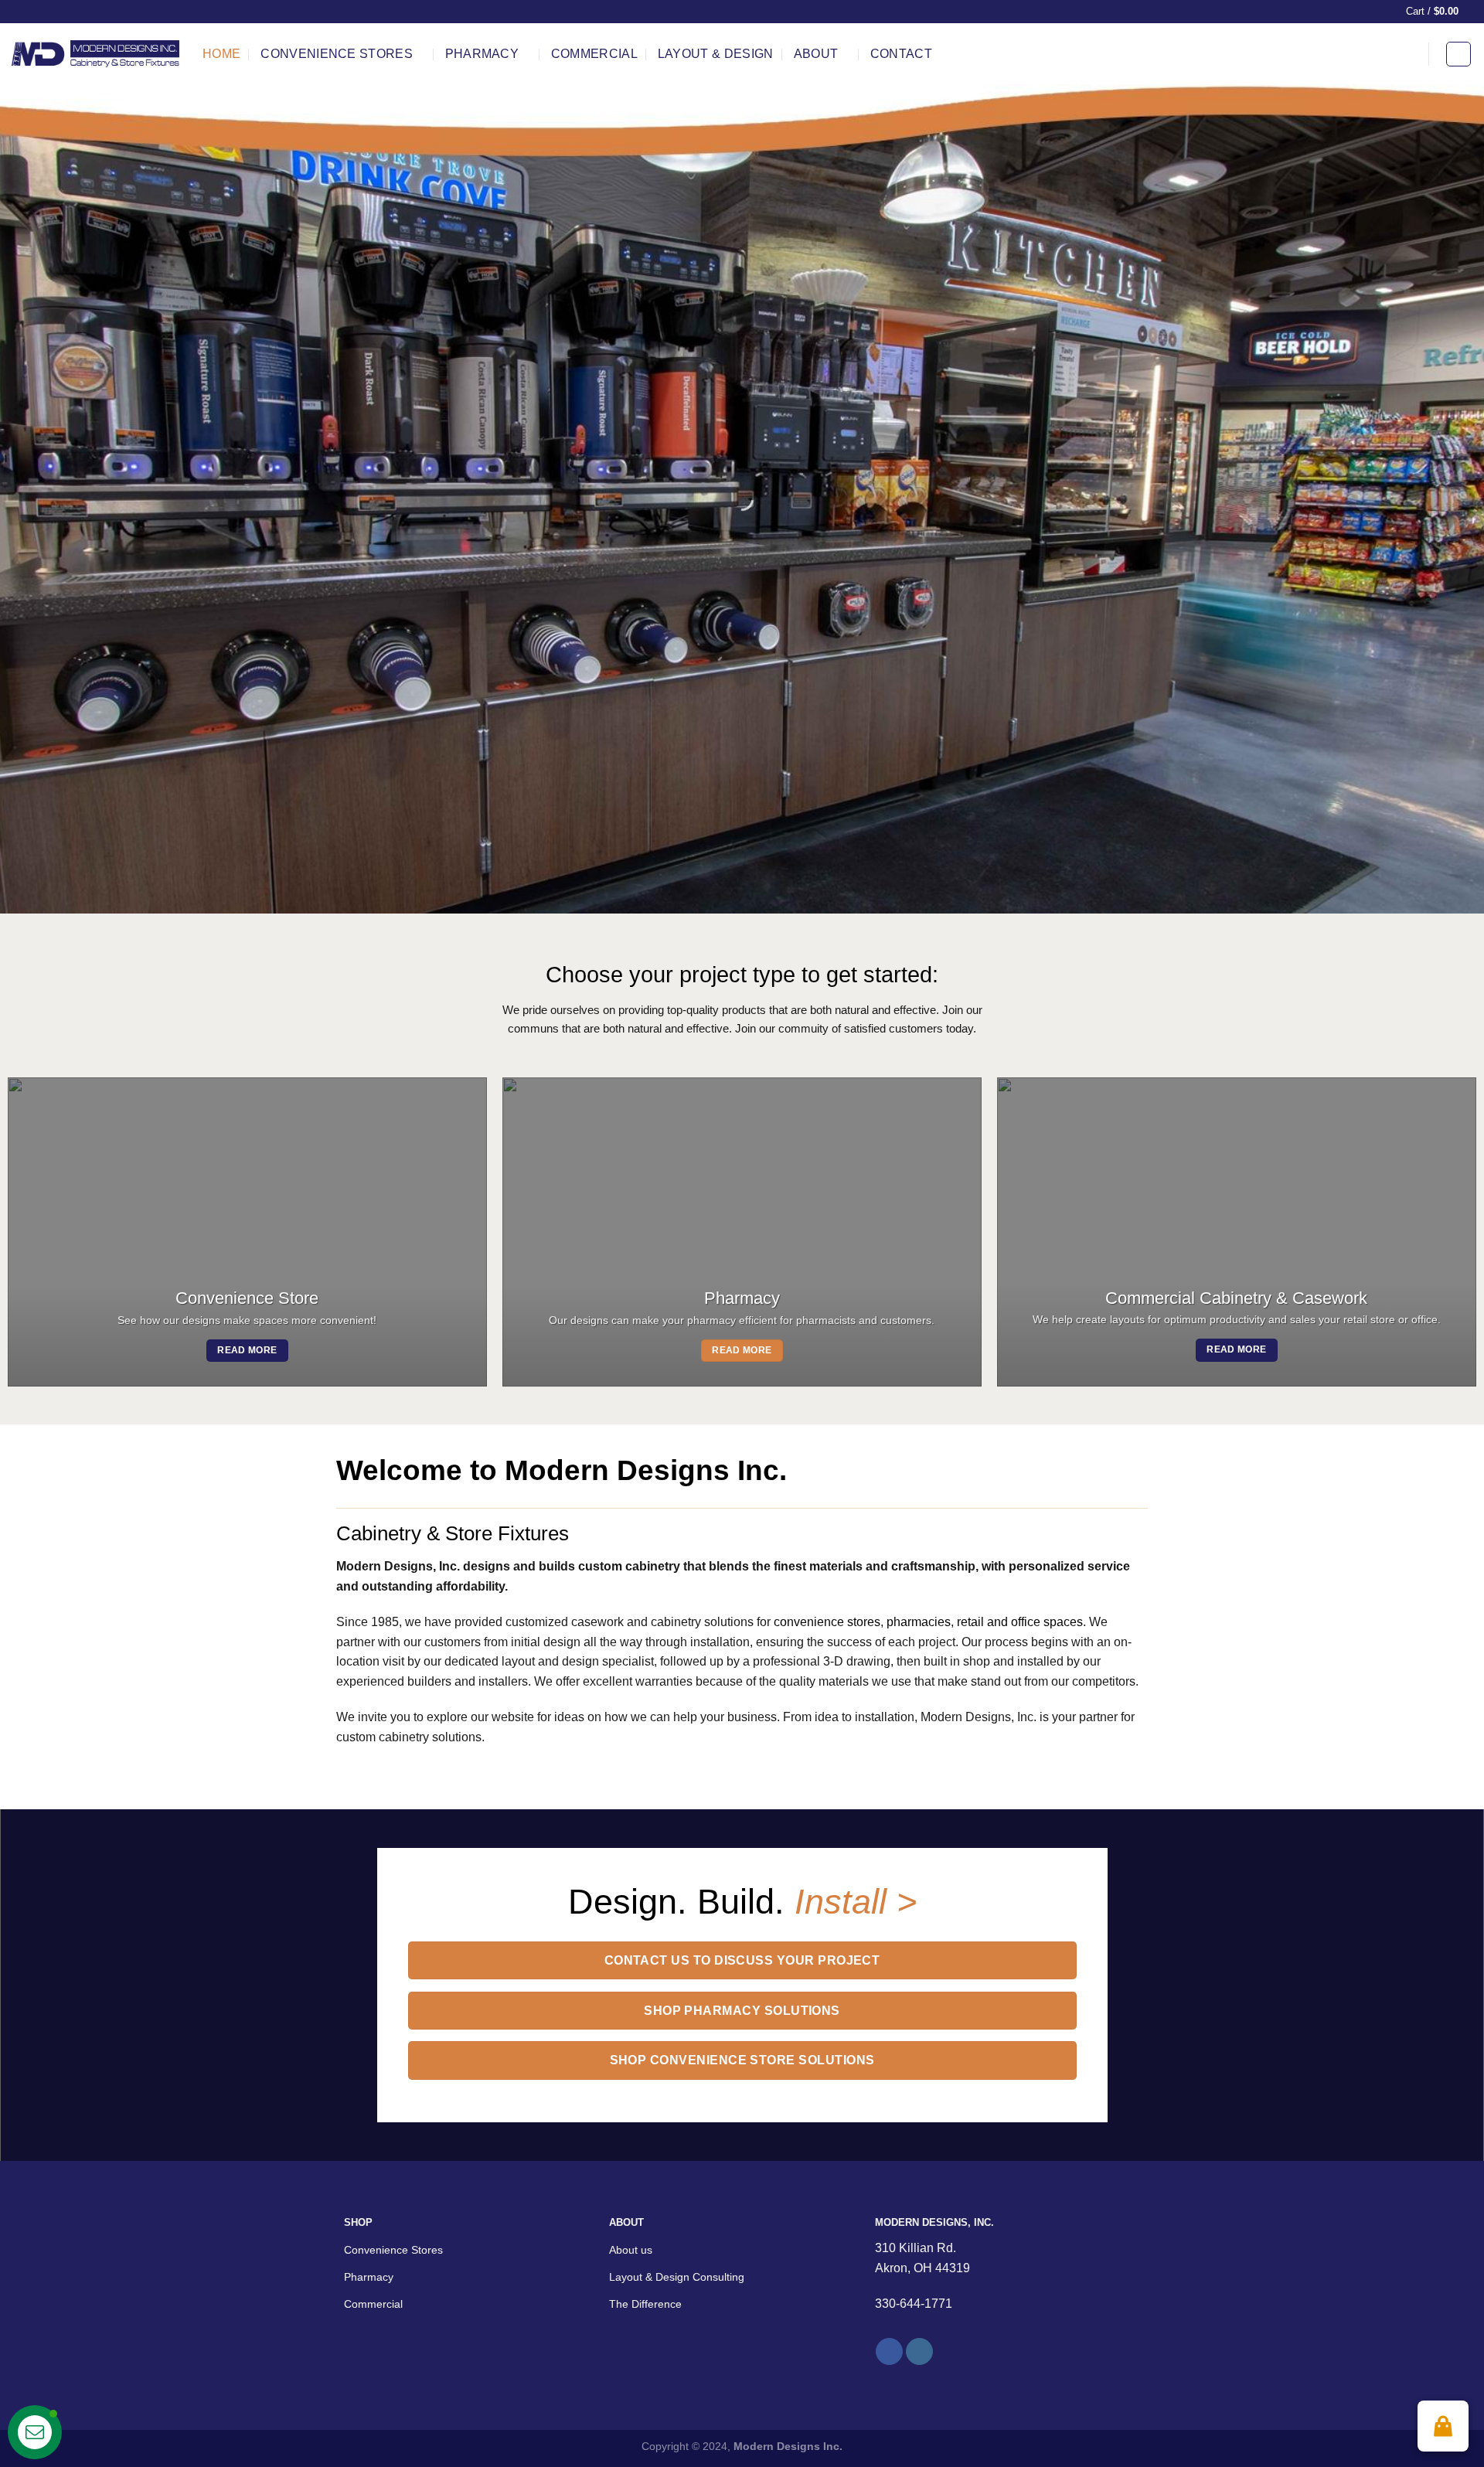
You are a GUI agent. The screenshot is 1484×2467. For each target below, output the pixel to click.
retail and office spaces (1020, 1622)
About (816, 54)
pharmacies (919, 1622)
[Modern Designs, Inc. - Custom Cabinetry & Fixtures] (95, 54)
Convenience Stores (337, 54)
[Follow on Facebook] (889, 2352)
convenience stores (827, 1622)
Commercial (594, 54)
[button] (1443, 2426)
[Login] (1458, 54)
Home (221, 54)
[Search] (1407, 54)
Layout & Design (716, 54)
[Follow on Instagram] (919, 2352)
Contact (901, 54)
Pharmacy (482, 54)
